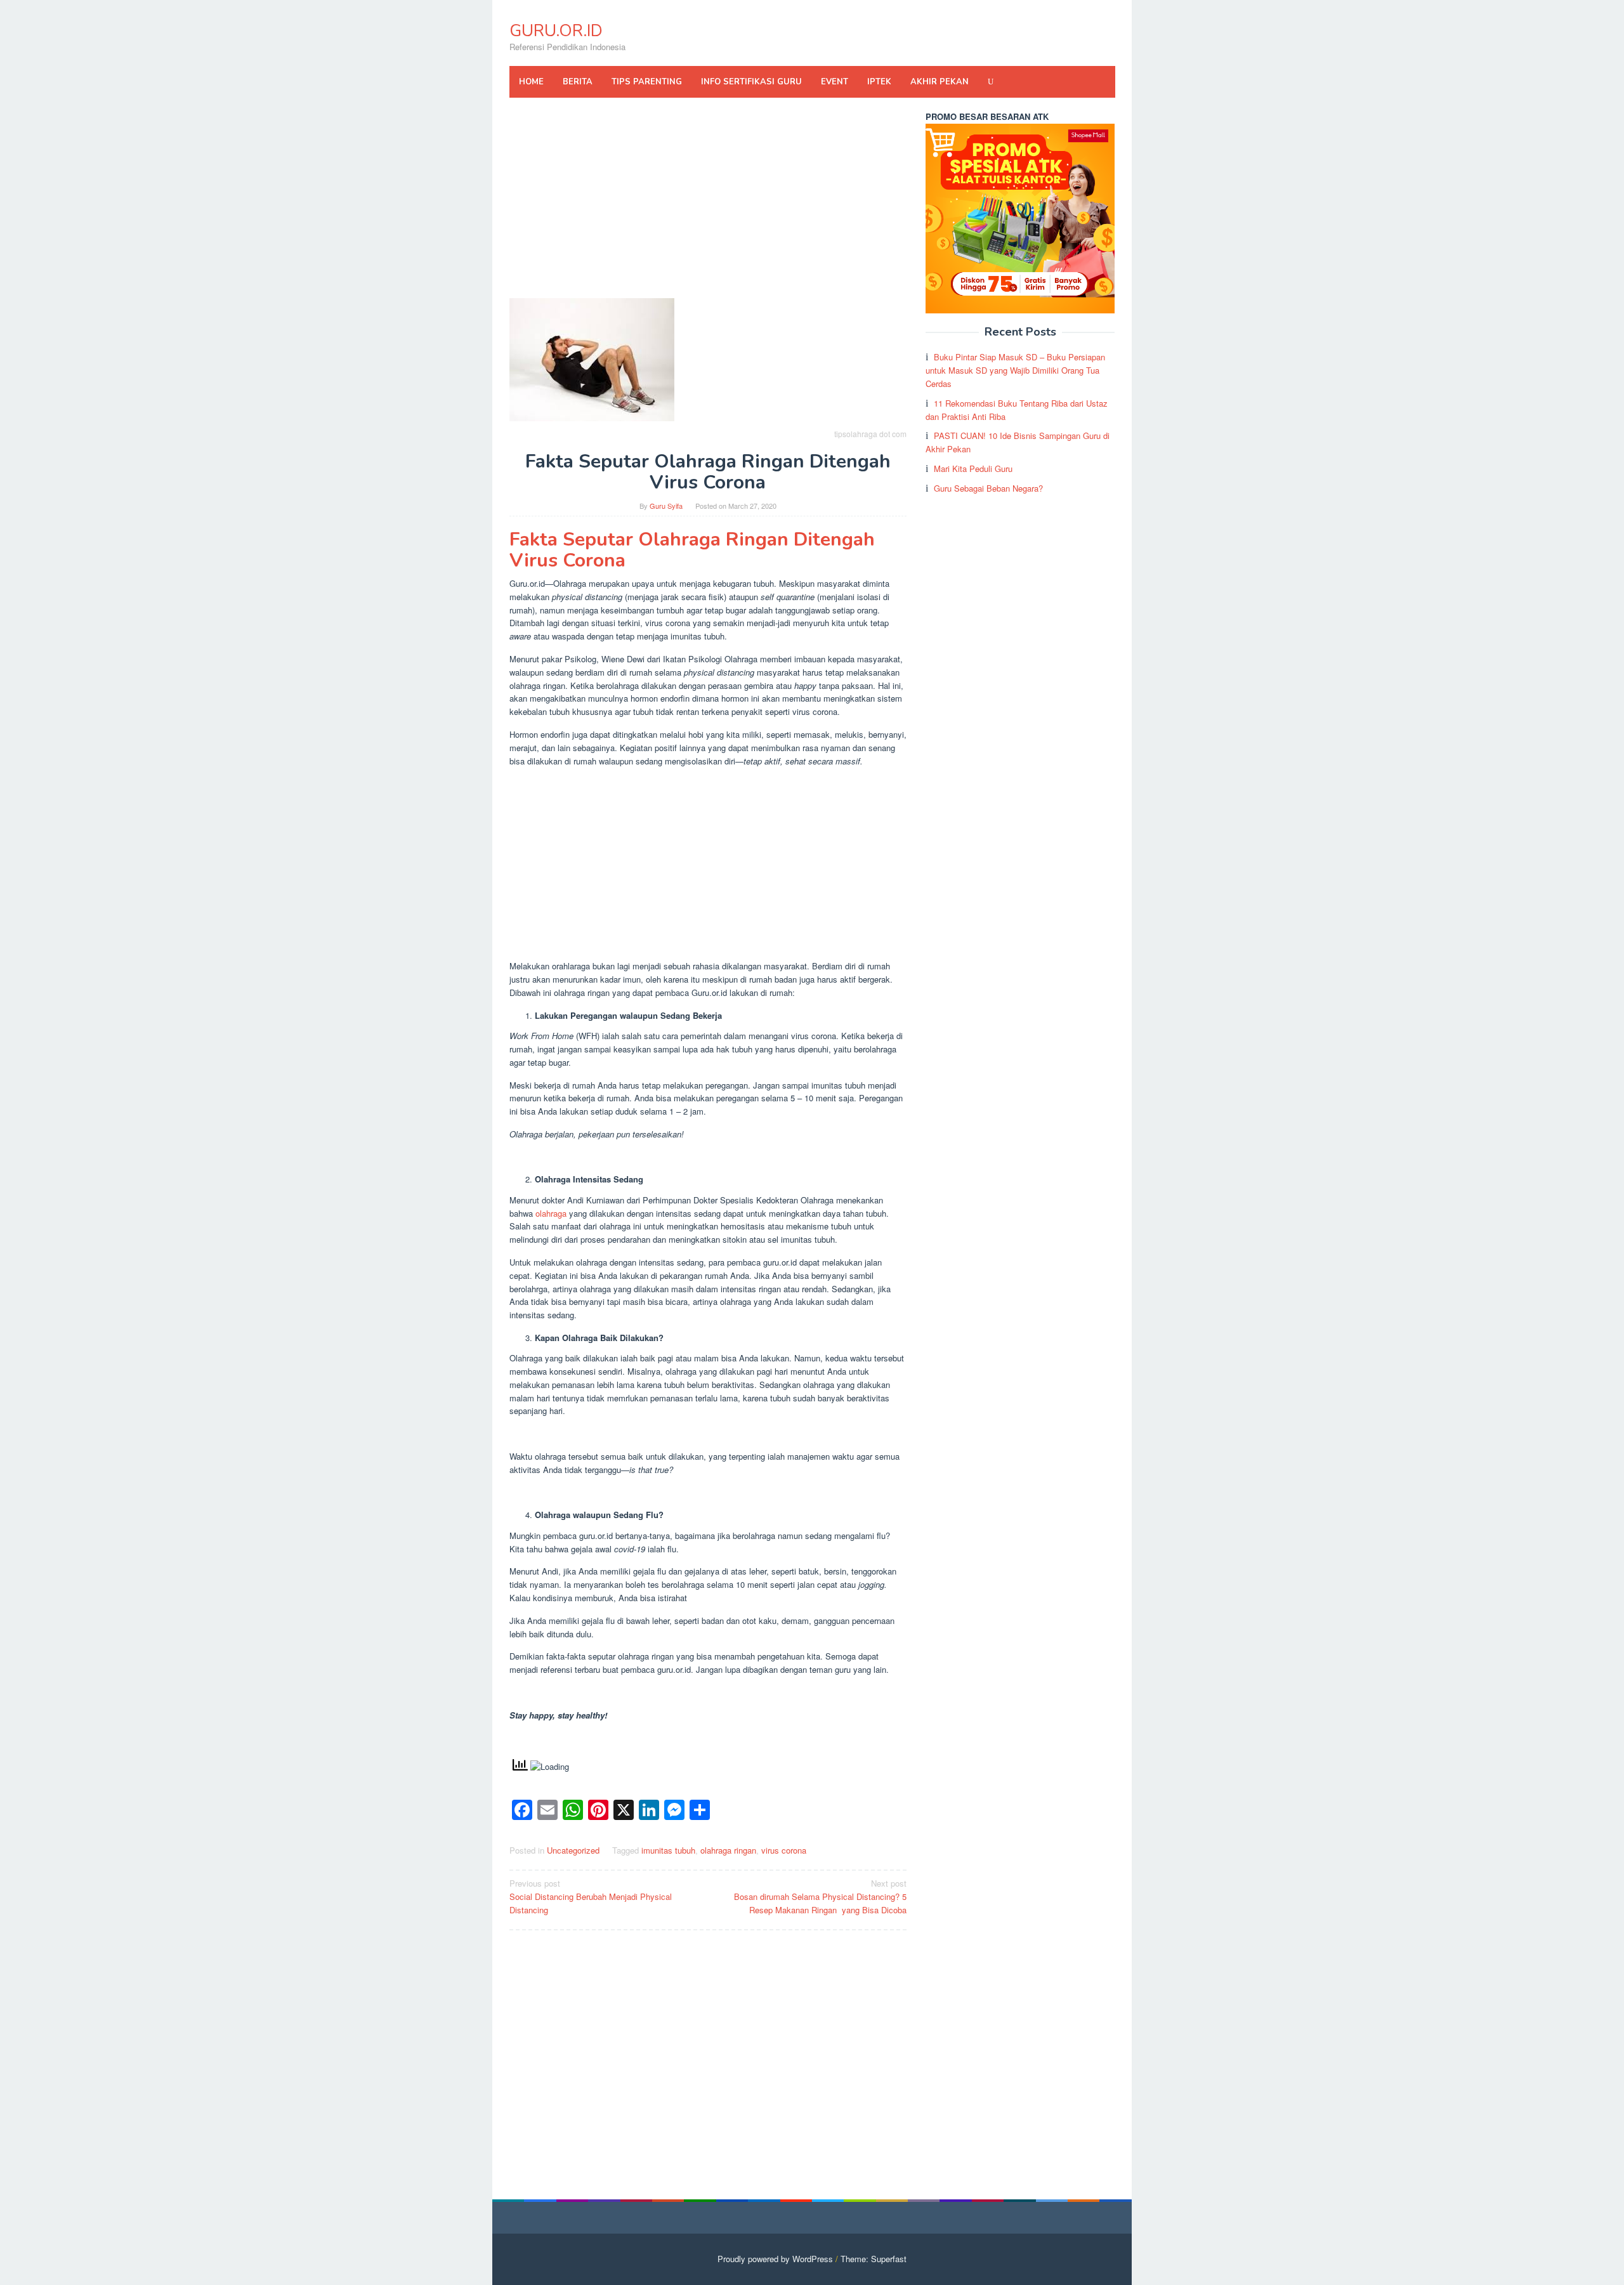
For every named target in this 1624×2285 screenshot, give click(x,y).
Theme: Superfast (874, 2259)
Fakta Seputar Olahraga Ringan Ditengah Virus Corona (692, 550)
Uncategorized (573, 1850)
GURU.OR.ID (556, 31)
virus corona (784, 1850)
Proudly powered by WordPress (775, 2259)
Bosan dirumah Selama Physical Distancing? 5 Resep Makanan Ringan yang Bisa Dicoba (820, 1896)
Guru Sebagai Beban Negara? (988, 488)
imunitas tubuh (668, 1850)
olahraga (551, 1213)
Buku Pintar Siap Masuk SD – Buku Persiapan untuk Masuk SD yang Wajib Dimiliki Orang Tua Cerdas (1015, 370)
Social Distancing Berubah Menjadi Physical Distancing (591, 1896)
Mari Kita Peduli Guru (973, 468)
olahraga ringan (728, 1850)
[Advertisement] (708, 204)
